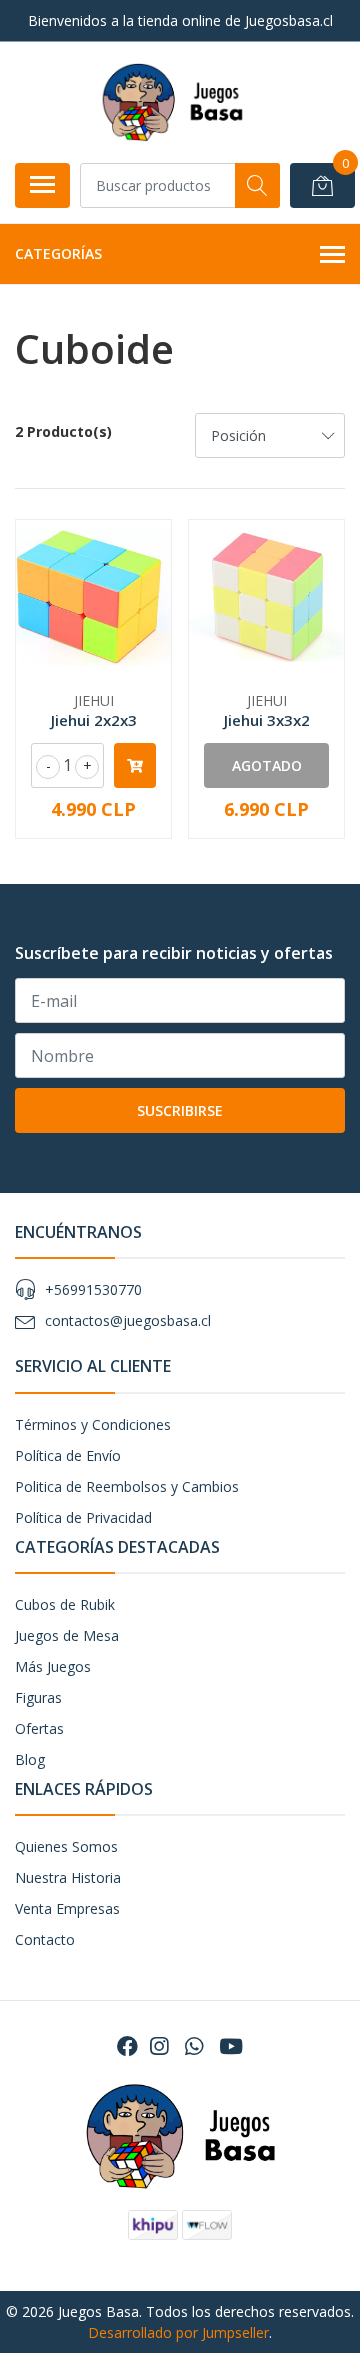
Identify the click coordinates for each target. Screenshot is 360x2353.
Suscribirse (180, 1110)
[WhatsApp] (193, 2046)
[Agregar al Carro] (135, 765)
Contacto (45, 1939)
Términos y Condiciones (93, 1424)
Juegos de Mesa (67, 1635)
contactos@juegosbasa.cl (128, 1320)
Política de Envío (68, 1455)
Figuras (38, 1697)
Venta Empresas (67, 1908)
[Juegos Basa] (172, 102)
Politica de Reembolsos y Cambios (127, 1486)
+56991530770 (93, 1289)
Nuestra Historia (68, 1877)
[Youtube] (231, 2046)
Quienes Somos (66, 1846)
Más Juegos (53, 1666)
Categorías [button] (58, 253)
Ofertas (39, 1728)
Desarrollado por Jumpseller (178, 2332)
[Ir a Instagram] (159, 2046)
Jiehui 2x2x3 (94, 720)
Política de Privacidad (83, 1517)
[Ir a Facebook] (127, 2046)
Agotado (267, 765)
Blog (30, 1759)
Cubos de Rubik (65, 1604)
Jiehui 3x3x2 (267, 720)
